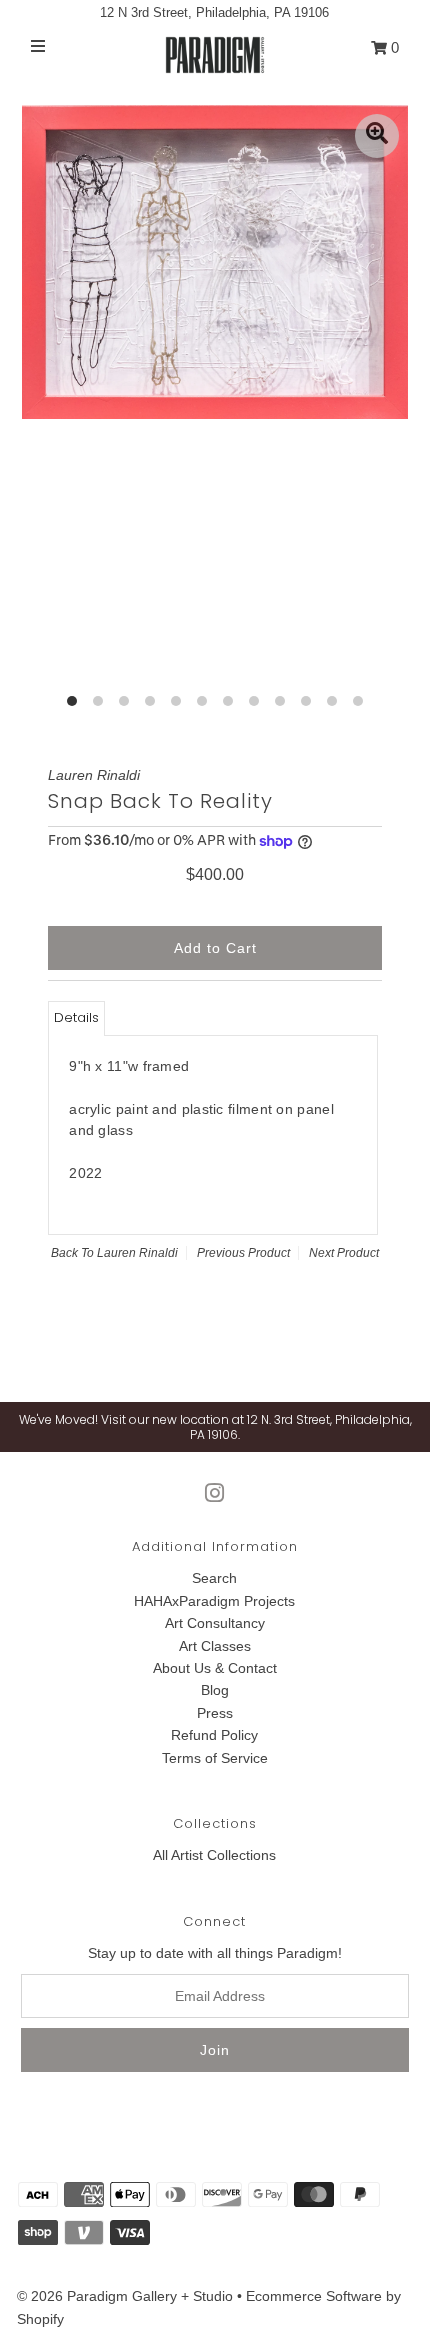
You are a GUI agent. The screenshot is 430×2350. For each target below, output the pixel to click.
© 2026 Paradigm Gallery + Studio (125, 2296)
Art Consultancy (215, 1623)
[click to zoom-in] (377, 136)
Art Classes (215, 1646)
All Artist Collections (214, 1855)
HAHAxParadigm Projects (214, 1601)
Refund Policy (214, 1735)
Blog (215, 1690)
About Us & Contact (215, 1668)
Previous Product (243, 1253)
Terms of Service (215, 1758)
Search (214, 1578)
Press (215, 1713)
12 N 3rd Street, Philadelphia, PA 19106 (214, 12)
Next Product (344, 1253)
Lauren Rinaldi (137, 1253)
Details (76, 1017)
